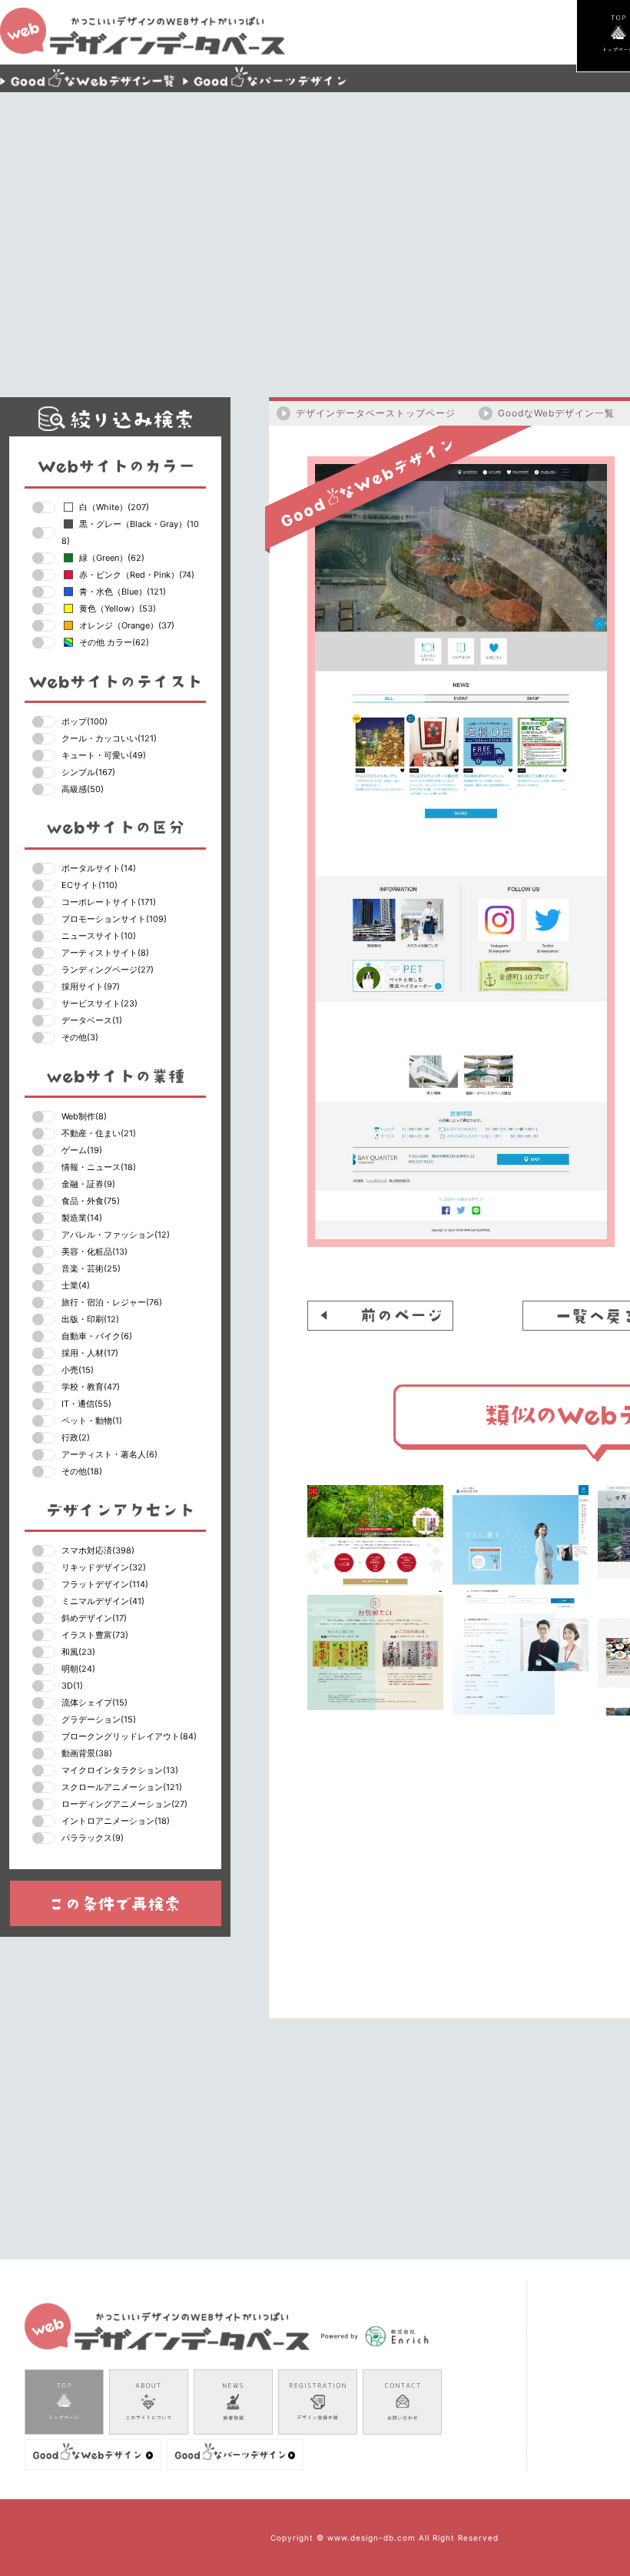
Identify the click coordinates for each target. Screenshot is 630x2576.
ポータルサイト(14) (99, 868)
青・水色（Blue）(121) (123, 592)
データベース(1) (92, 1020)
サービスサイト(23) (99, 1003)
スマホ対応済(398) (98, 1550)
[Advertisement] (406, 234)
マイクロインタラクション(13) (120, 1770)
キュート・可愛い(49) (104, 755)
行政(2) (76, 1437)
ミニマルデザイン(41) (103, 1601)
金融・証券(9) (88, 1184)
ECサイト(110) (90, 885)
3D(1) (72, 1686)
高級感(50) (83, 789)
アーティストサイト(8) (105, 953)
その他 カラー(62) (114, 642)
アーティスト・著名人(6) (109, 1454)
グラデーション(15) (99, 1719)
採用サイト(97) (91, 986)
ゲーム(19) (82, 1150)
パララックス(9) (93, 1838)
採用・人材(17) (90, 1353)
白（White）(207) (114, 507)
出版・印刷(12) (90, 1319)
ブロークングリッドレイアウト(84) (129, 1736)
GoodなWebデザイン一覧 (556, 413)
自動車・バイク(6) (97, 1336)
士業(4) (76, 1285)
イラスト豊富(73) (95, 1635)
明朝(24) (78, 1669)
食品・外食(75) (91, 1201)
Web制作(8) (84, 1116)
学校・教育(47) (91, 1387)
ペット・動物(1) (92, 1421)
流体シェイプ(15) (94, 1702)
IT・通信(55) (86, 1404)
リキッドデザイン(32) (104, 1567)
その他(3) (80, 1037)
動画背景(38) (87, 1753)
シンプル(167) (88, 772)
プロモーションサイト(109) (114, 919)
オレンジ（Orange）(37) (127, 625)
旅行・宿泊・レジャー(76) (112, 1302)
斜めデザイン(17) (94, 1618)
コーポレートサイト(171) (109, 902)
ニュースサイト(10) (99, 936)
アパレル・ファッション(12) (116, 1235)
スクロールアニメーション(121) (122, 1787)
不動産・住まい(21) (99, 1133)
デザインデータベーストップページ (376, 413)
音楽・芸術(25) (91, 1268)
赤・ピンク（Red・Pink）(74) (137, 575)
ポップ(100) (85, 721)
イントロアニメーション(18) (116, 1821)
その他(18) (82, 1471)
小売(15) (78, 1370)
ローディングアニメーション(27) (124, 1804)
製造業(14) (82, 1218)
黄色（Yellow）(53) (118, 608)
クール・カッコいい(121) (109, 738)
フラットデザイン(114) (105, 1584)
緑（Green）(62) (112, 558)
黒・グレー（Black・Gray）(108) (130, 532)
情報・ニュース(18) (99, 1167)
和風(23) (78, 1652)
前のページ (380, 1316)
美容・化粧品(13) (94, 1252)
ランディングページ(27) (108, 970)
